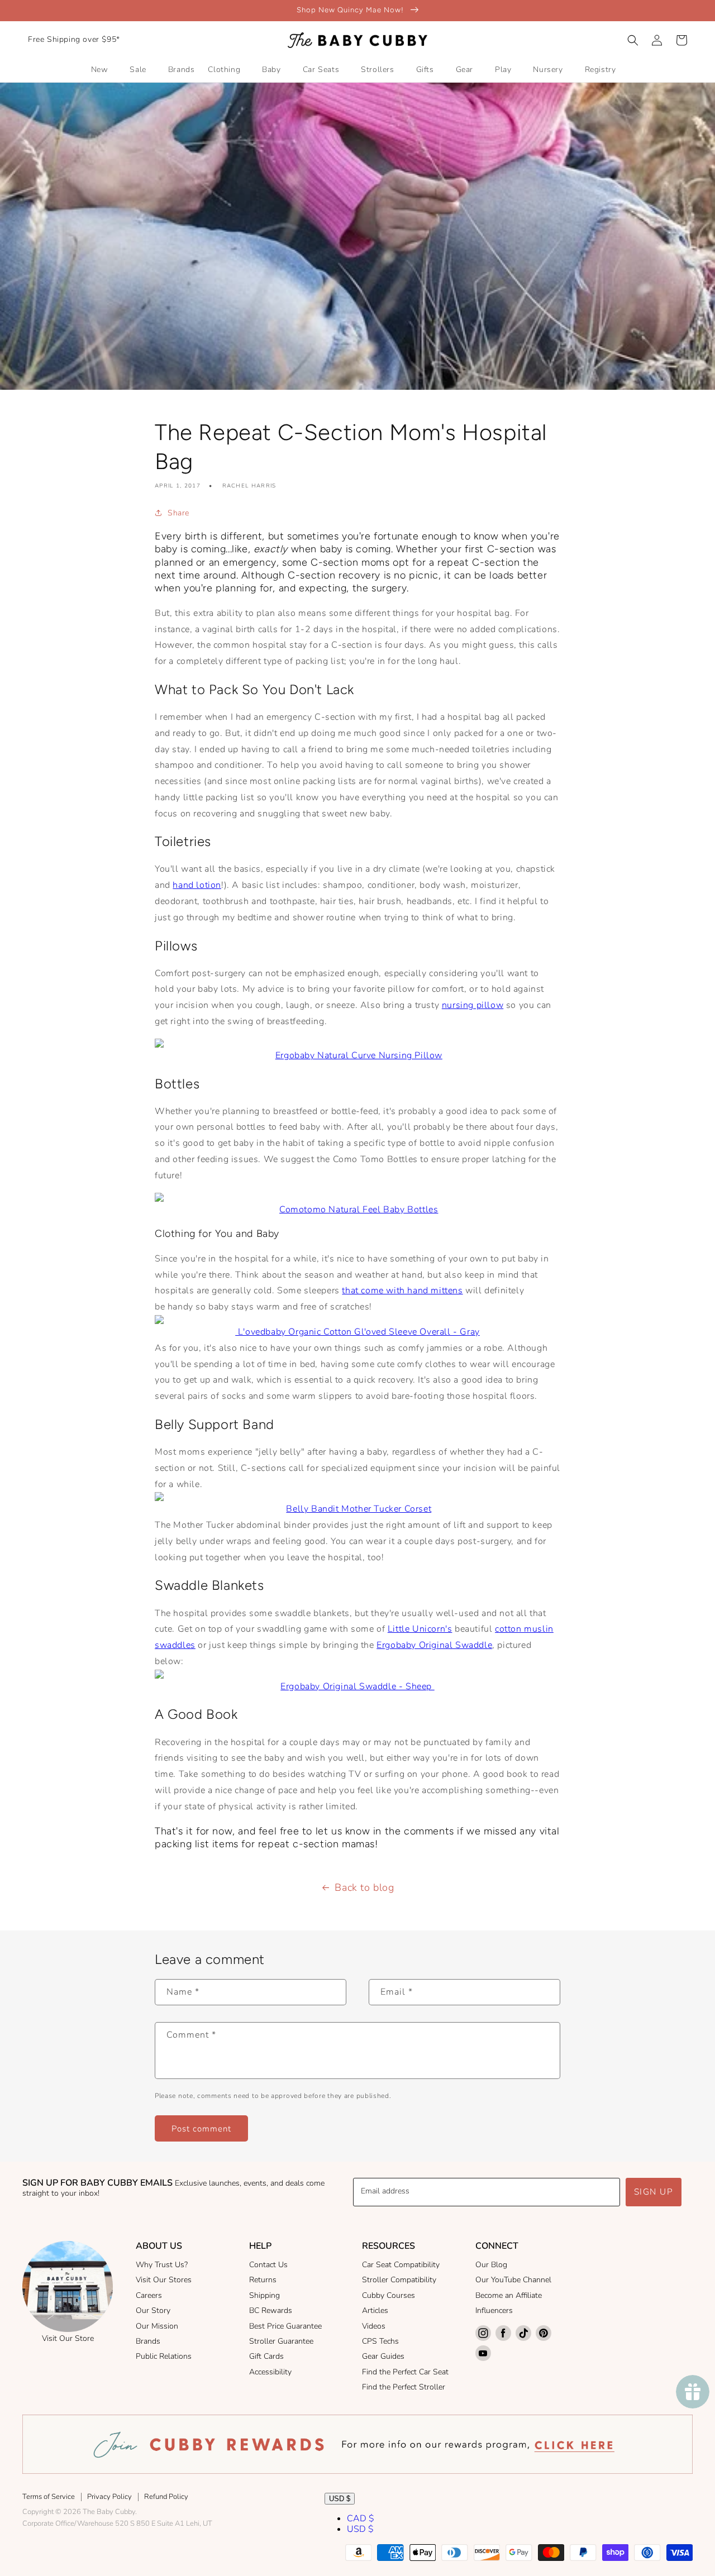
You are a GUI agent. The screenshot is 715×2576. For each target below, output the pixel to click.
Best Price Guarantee (285, 2326)
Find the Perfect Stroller (404, 2387)
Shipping (264, 2295)
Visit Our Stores (164, 2280)
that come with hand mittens (402, 1291)
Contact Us (268, 2265)
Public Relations (164, 2356)
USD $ (340, 2499)
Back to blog (364, 1887)
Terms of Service (49, 2497)
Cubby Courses (389, 2295)
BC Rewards (271, 2310)
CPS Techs (380, 2341)
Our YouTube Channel (513, 2280)
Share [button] (178, 513)
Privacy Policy (109, 2497)
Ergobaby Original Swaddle (434, 1645)
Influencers (494, 2310)
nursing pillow (473, 1005)
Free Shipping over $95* (74, 39)
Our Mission (157, 2326)
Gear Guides (383, 2356)
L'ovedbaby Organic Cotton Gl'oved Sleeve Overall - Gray (357, 1332)
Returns (263, 2280)
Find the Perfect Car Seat (405, 2372)
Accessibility (270, 2372)
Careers (149, 2295)
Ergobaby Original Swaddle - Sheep (357, 1686)
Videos (374, 2326)
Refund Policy (166, 2497)
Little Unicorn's (420, 1629)
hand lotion (197, 885)
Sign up (654, 2192)
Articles (375, 2310)
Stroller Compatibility (399, 2280)
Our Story (153, 2310)
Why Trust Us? (162, 2265)
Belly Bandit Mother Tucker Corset (359, 1509)
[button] (633, 40)
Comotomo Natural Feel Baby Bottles (359, 1210)
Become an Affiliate (509, 2295)
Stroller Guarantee (281, 2341)
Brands (148, 2341)
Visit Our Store (68, 2338)
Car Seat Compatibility (401, 2265)
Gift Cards (266, 2356)
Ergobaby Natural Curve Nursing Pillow (359, 1055)
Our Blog (491, 2265)
